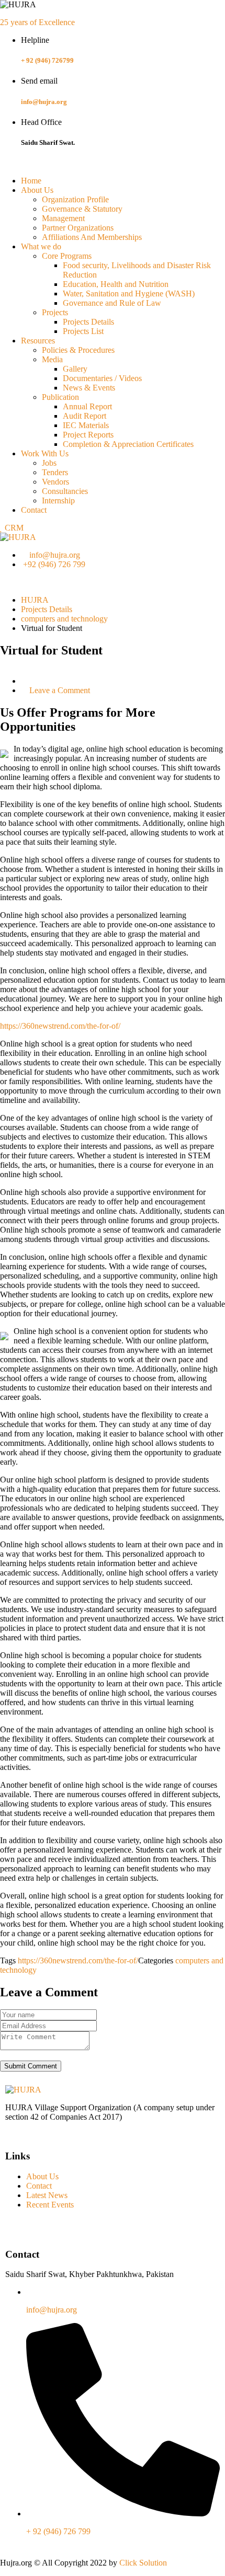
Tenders (55, 472)
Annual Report (87, 406)
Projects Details (88, 322)
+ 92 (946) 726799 (47, 60)
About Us (37, 190)
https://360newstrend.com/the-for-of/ (60, 1026)
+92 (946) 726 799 (54, 564)
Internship (58, 501)
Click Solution (143, 2563)
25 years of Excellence (37, 22)
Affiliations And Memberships (92, 237)
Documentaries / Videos (102, 378)
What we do (41, 246)
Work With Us (45, 453)
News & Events (89, 388)
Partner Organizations (78, 228)
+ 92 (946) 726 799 (58, 2531)
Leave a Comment (60, 690)
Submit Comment (31, 2066)
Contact (34, 510)
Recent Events (50, 2205)
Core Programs (67, 256)
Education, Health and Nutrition (116, 284)
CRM (13, 528)
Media (52, 359)
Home (31, 181)
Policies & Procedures (78, 350)
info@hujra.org (44, 102)
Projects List (83, 331)
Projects (55, 312)
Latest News (47, 2195)
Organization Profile (75, 199)
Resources (38, 341)
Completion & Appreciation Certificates (128, 444)
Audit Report (85, 416)
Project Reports (88, 435)
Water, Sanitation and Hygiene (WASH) (129, 294)
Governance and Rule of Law (112, 303)
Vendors (55, 482)
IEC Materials (86, 425)
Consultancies (65, 491)
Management (63, 218)
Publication (60, 397)
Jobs (49, 463)
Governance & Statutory (82, 209)
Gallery (75, 369)
